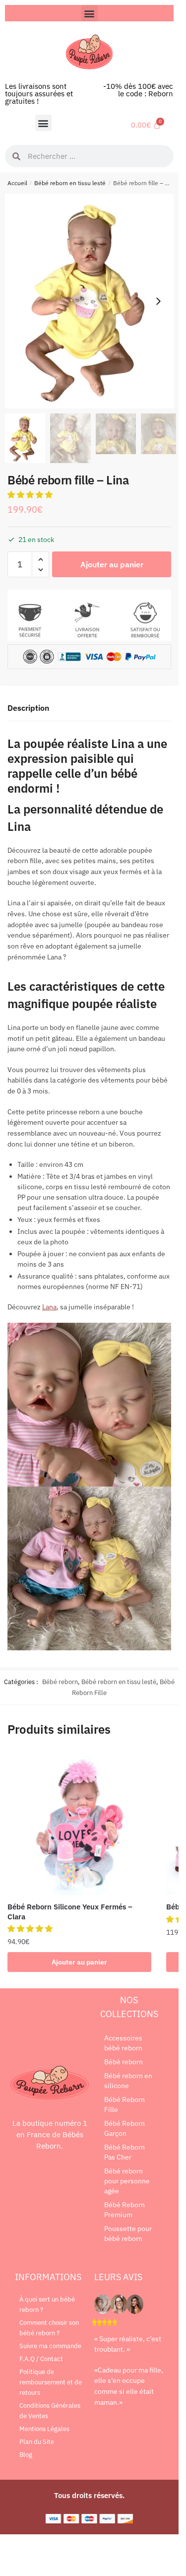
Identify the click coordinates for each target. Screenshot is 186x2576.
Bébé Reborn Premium (124, 2210)
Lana (49, 1307)
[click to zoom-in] (93, 301)
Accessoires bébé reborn (123, 2043)
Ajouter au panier (112, 564)
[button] (90, 13)
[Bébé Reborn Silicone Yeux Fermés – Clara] (79, 1823)
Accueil (17, 183)
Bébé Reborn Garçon (124, 2128)
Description (28, 708)
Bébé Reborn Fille (124, 2104)
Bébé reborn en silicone (128, 2081)
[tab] (89, 709)
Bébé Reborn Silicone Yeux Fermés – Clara (70, 1912)
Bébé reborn (60, 1682)
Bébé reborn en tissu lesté (70, 183)
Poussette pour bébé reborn (128, 2234)
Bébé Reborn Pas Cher (124, 2152)
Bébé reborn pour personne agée (127, 2181)
